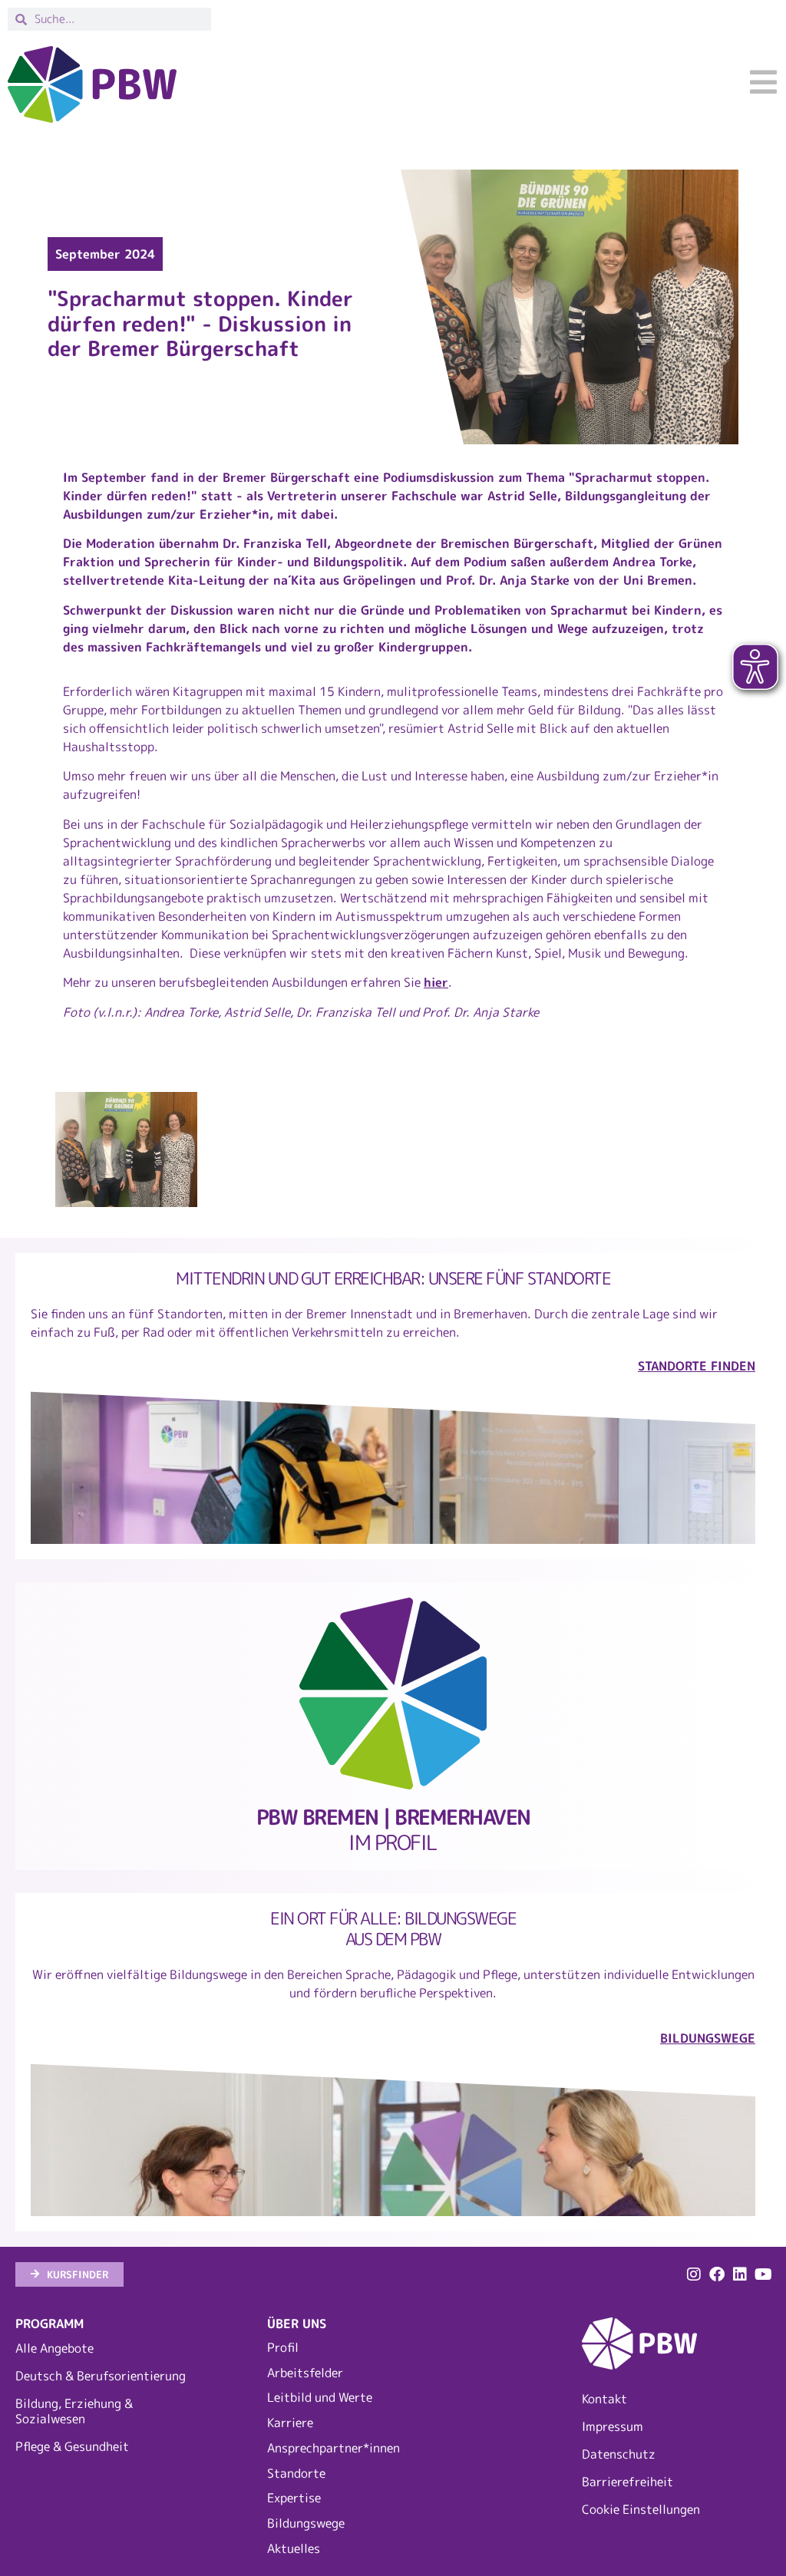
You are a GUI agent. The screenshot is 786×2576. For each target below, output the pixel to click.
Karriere (290, 2423)
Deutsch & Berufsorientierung (101, 2376)
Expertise (294, 2498)
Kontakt (604, 2399)
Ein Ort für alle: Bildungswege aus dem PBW (393, 1928)
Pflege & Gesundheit (72, 2446)
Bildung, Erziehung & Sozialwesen (74, 2411)
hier (436, 982)
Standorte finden (697, 1366)
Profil (283, 2347)
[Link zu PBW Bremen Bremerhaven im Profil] (393, 1694)
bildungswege (708, 2038)
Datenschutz (619, 2454)
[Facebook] (717, 2274)
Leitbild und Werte (320, 2397)
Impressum (613, 2426)
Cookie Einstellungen (641, 2509)
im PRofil (393, 1830)
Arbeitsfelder (305, 2373)
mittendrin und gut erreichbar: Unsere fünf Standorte (393, 1278)
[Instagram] (694, 2274)
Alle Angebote (54, 2348)
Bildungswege (306, 2523)
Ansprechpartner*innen (334, 2448)
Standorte (296, 2473)
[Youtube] (763, 2274)
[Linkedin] (740, 2274)
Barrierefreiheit (627, 2482)
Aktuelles (294, 2548)
